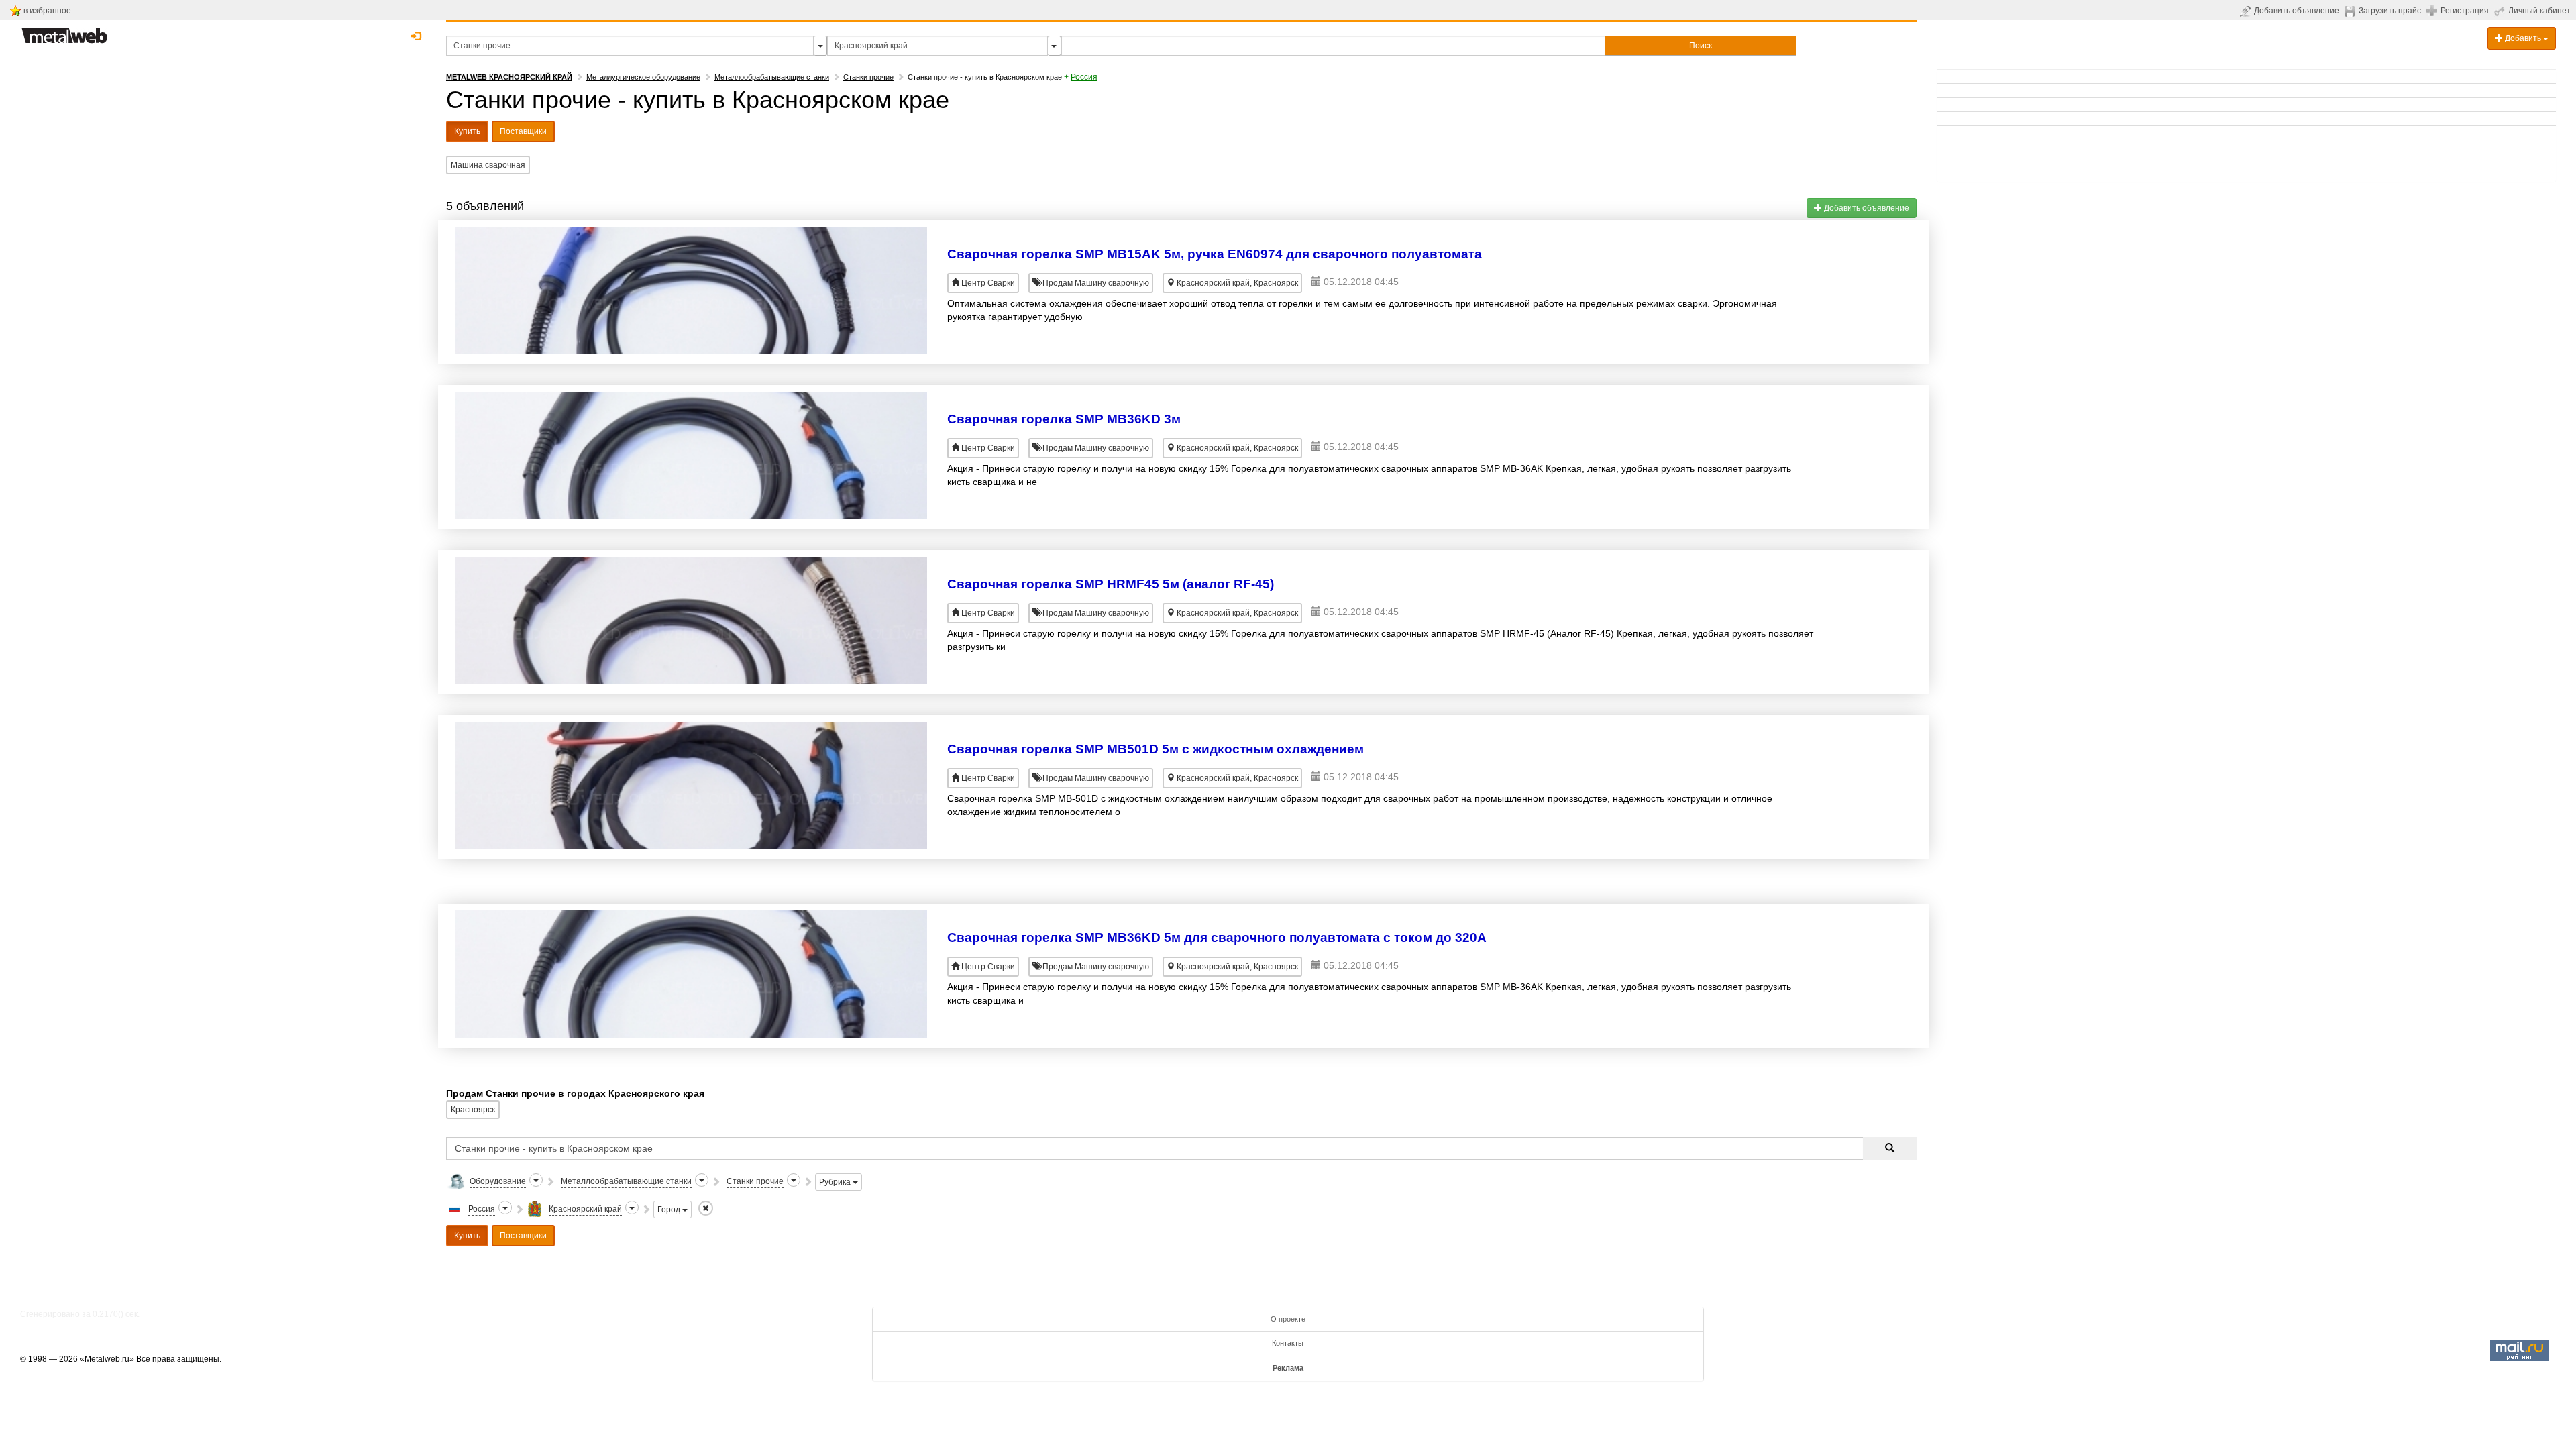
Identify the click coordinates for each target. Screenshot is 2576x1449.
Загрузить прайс (2390, 11)
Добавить (2523, 38)
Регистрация (2465, 11)
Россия (1084, 77)
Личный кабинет (2539, 11)
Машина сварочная (488, 165)
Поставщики (523, 131)
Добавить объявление (2297, 11)
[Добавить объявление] (2247, 11)
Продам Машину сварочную (1095, 283)
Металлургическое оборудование (643, 77)
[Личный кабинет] (2501, 11)
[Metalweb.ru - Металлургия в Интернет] (64, 32)
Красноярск (473, 1110)
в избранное (47, 11)
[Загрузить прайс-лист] (2352, 11)
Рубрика (836, 1182)
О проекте (1288, 1319)
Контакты (1288, 1343)
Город (670, 1210)
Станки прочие (868, 77)
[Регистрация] (2433, 10)
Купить (467, 131)
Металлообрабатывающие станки (772, 77)
